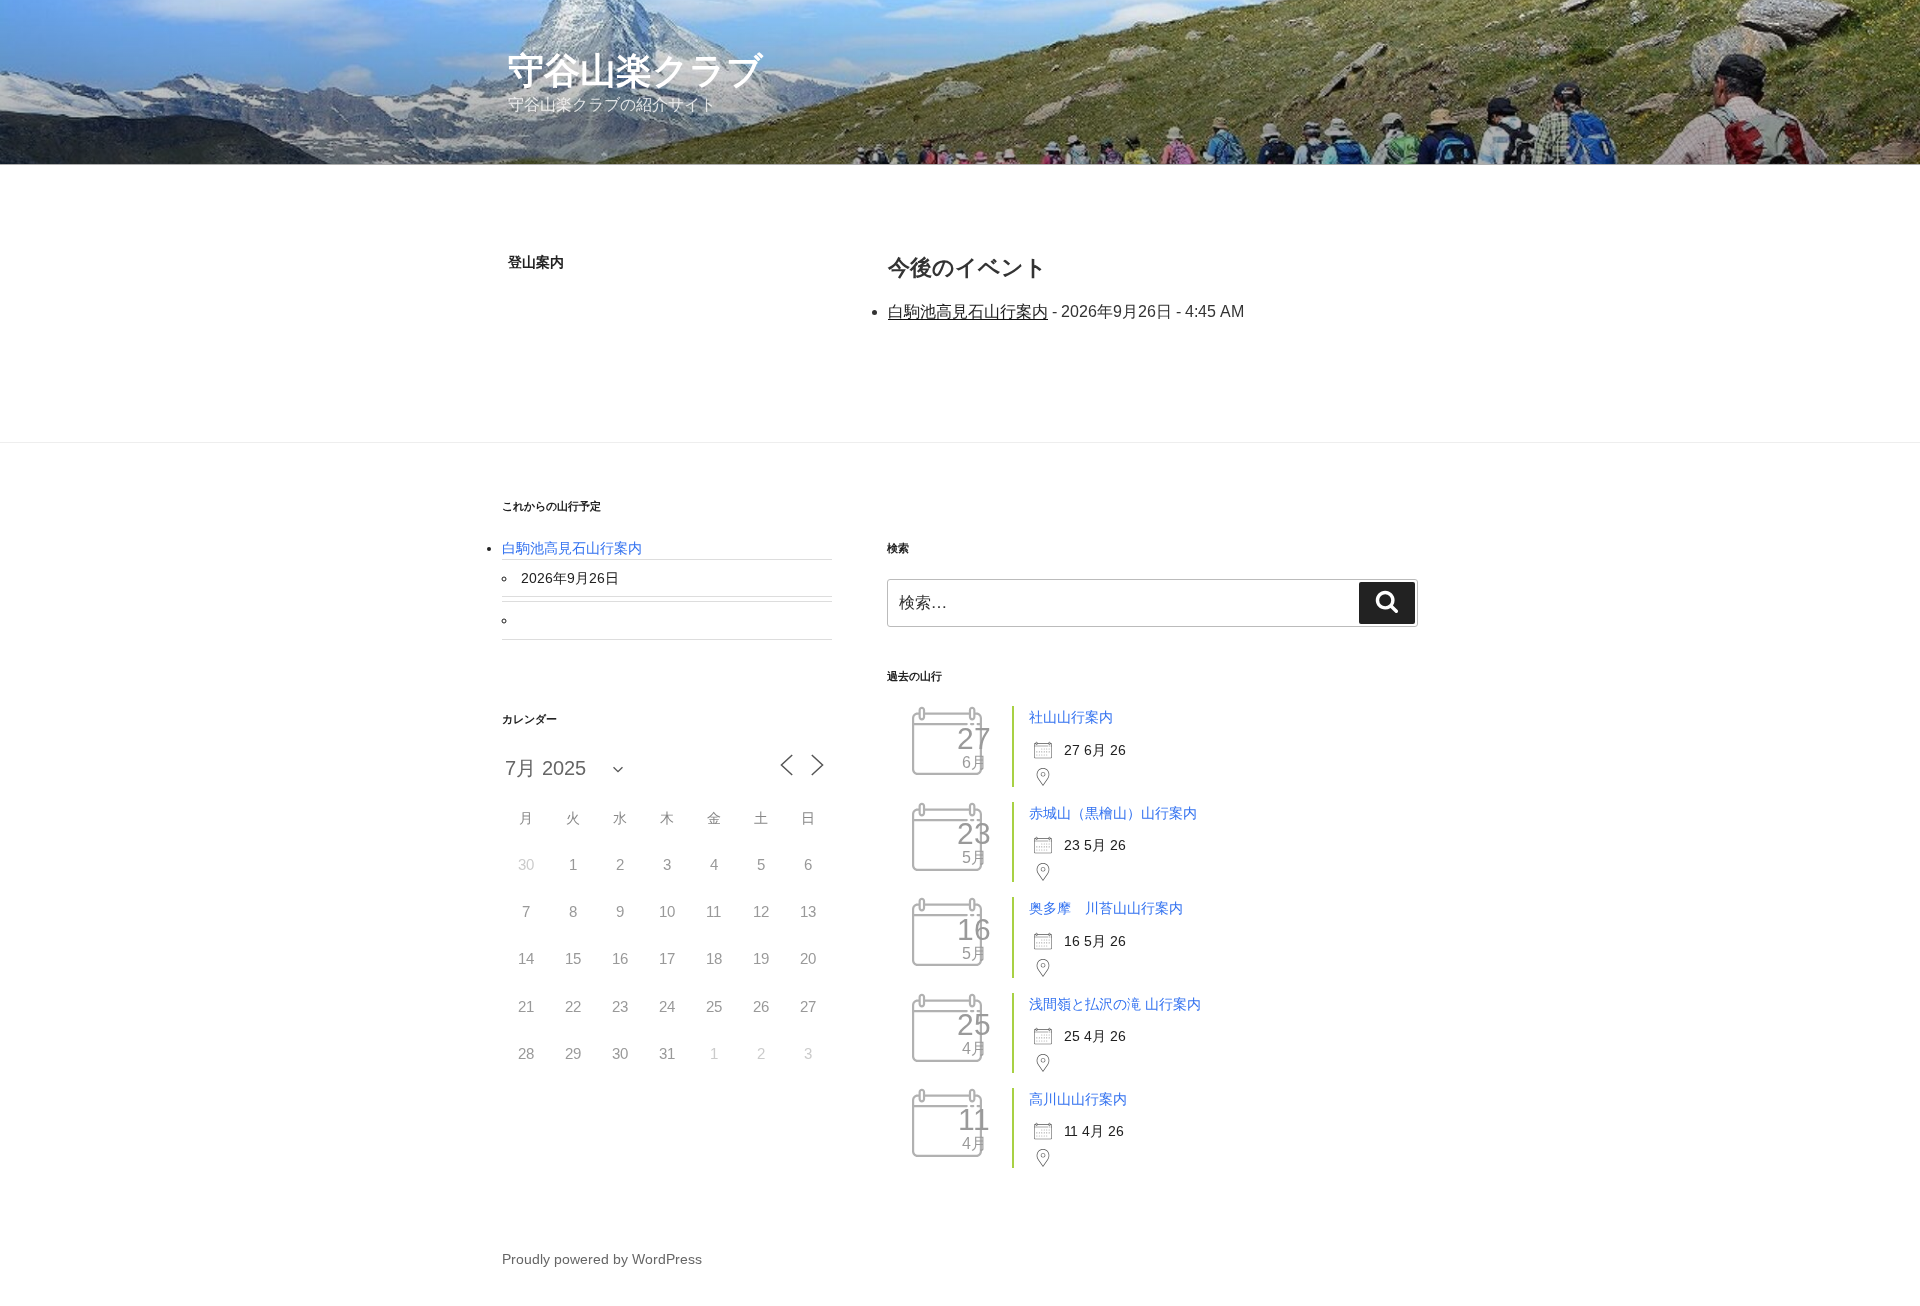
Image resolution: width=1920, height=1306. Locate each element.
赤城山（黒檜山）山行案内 (1113, 813)
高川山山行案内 (1078, 1099)
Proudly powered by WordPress (602, 1259)
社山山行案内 (1071, 717)
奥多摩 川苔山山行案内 (1106, 908)
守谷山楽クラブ (635, 70)
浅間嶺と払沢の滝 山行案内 (1115, 1004)
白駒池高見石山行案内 (968, 311)
